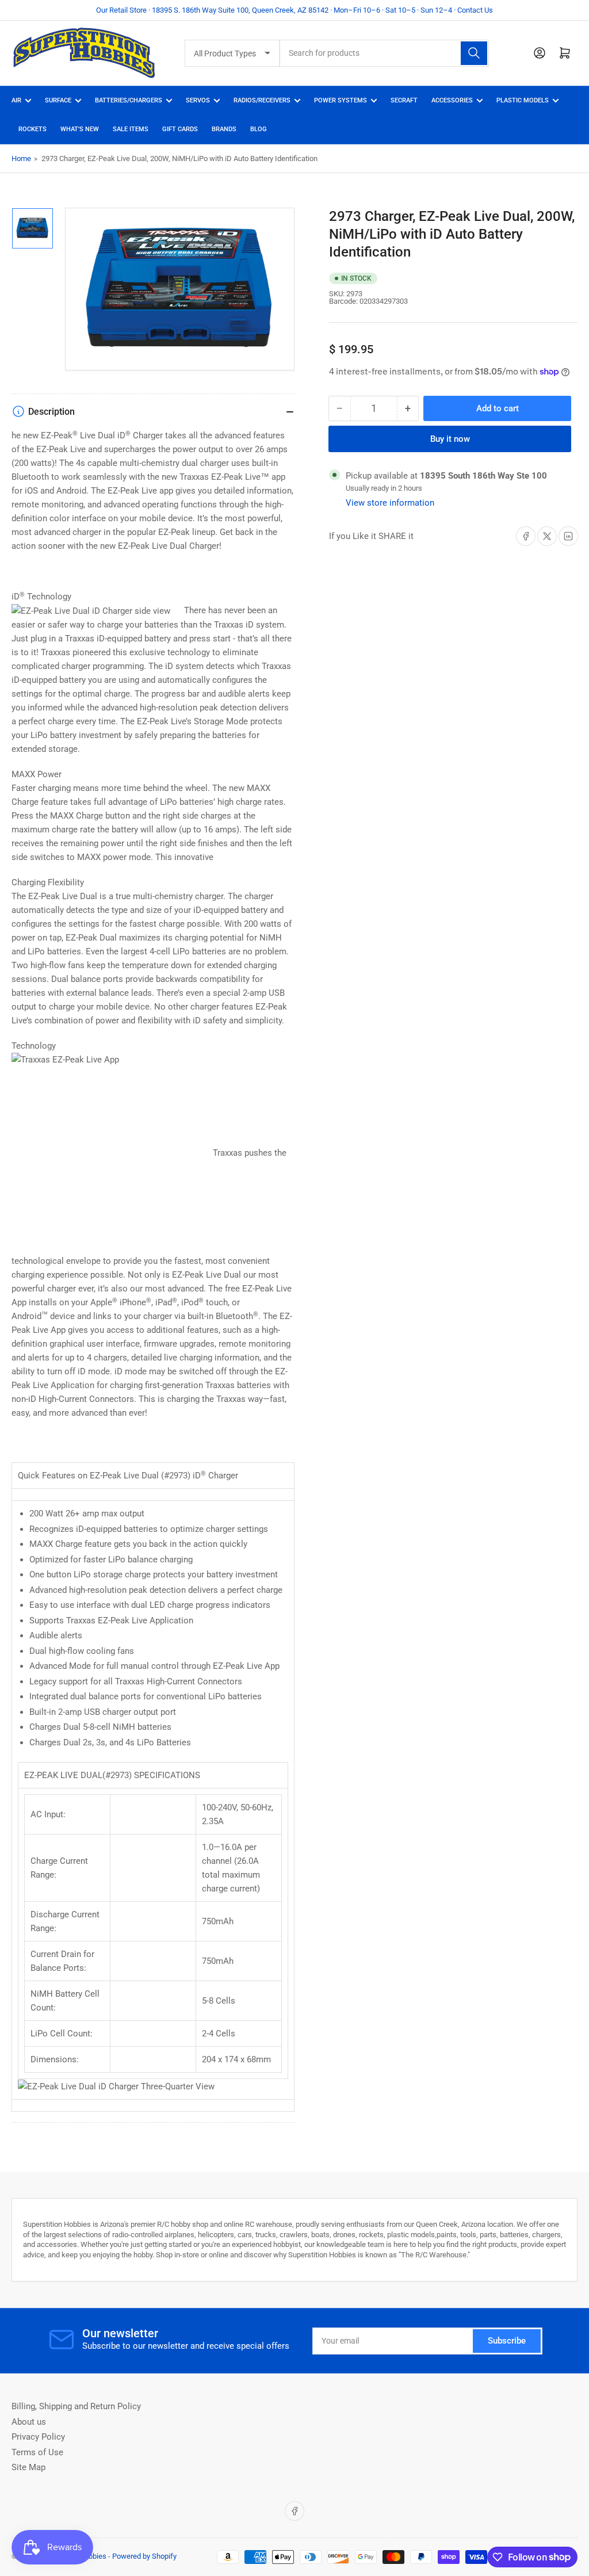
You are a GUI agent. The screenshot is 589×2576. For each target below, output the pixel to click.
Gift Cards (180, 129)
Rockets (32, 129)
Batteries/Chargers (129, 100)
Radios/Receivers (262, 100)
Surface (58, 100)
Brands (224, 129)
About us (29, 2422)
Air (16, 100)
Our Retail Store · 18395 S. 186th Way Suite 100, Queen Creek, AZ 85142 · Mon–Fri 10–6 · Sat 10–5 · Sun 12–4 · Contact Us (294, 10)
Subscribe (507, 2341)
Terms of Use (37, 2452)
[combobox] (384, 53)
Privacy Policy (38, 2437)
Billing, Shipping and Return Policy (76, 2406)
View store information (390, 503)
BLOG (259, 129)
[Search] (474, 53)
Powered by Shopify (144, 2556)
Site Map (28, 2467)
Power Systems (341, 100)
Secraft (404, 100)
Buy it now (450, 439)
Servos (198, 100)
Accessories (452, 100)
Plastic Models (523, 100)
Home (21, 158)
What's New (80, 129)
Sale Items (131, 129)
